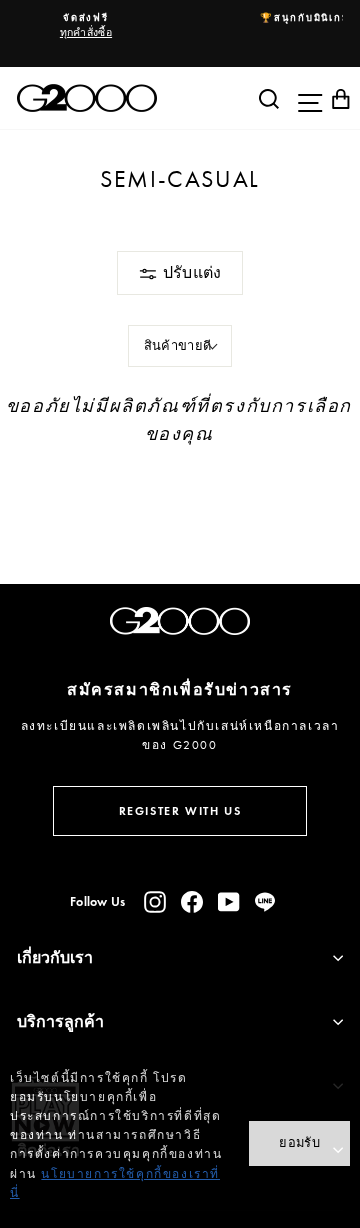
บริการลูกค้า (60, 1021)
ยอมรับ (299, 1142)
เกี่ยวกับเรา (55, 957)
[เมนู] (305, 98)
